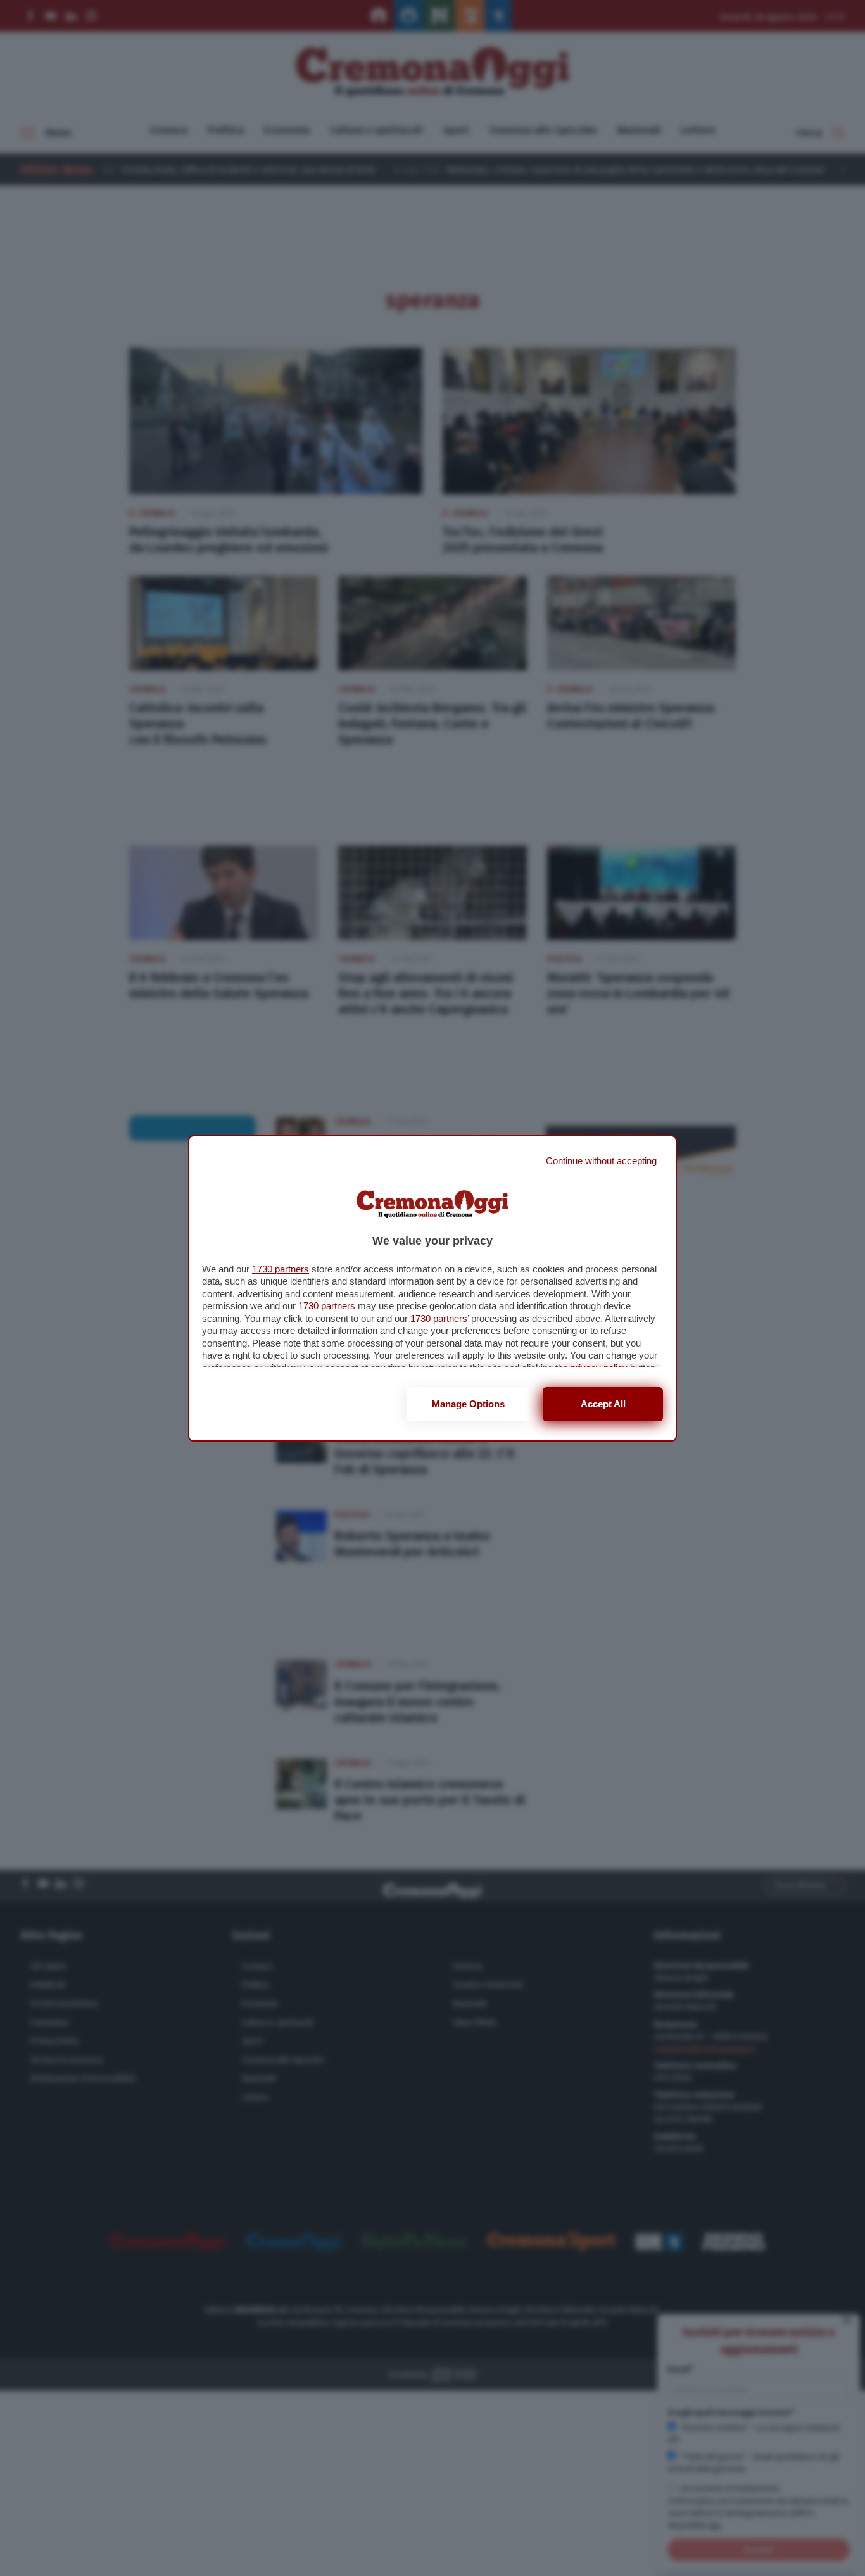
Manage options (468, 1404)
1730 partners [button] (281, 1269)
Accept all (603, 1404)
